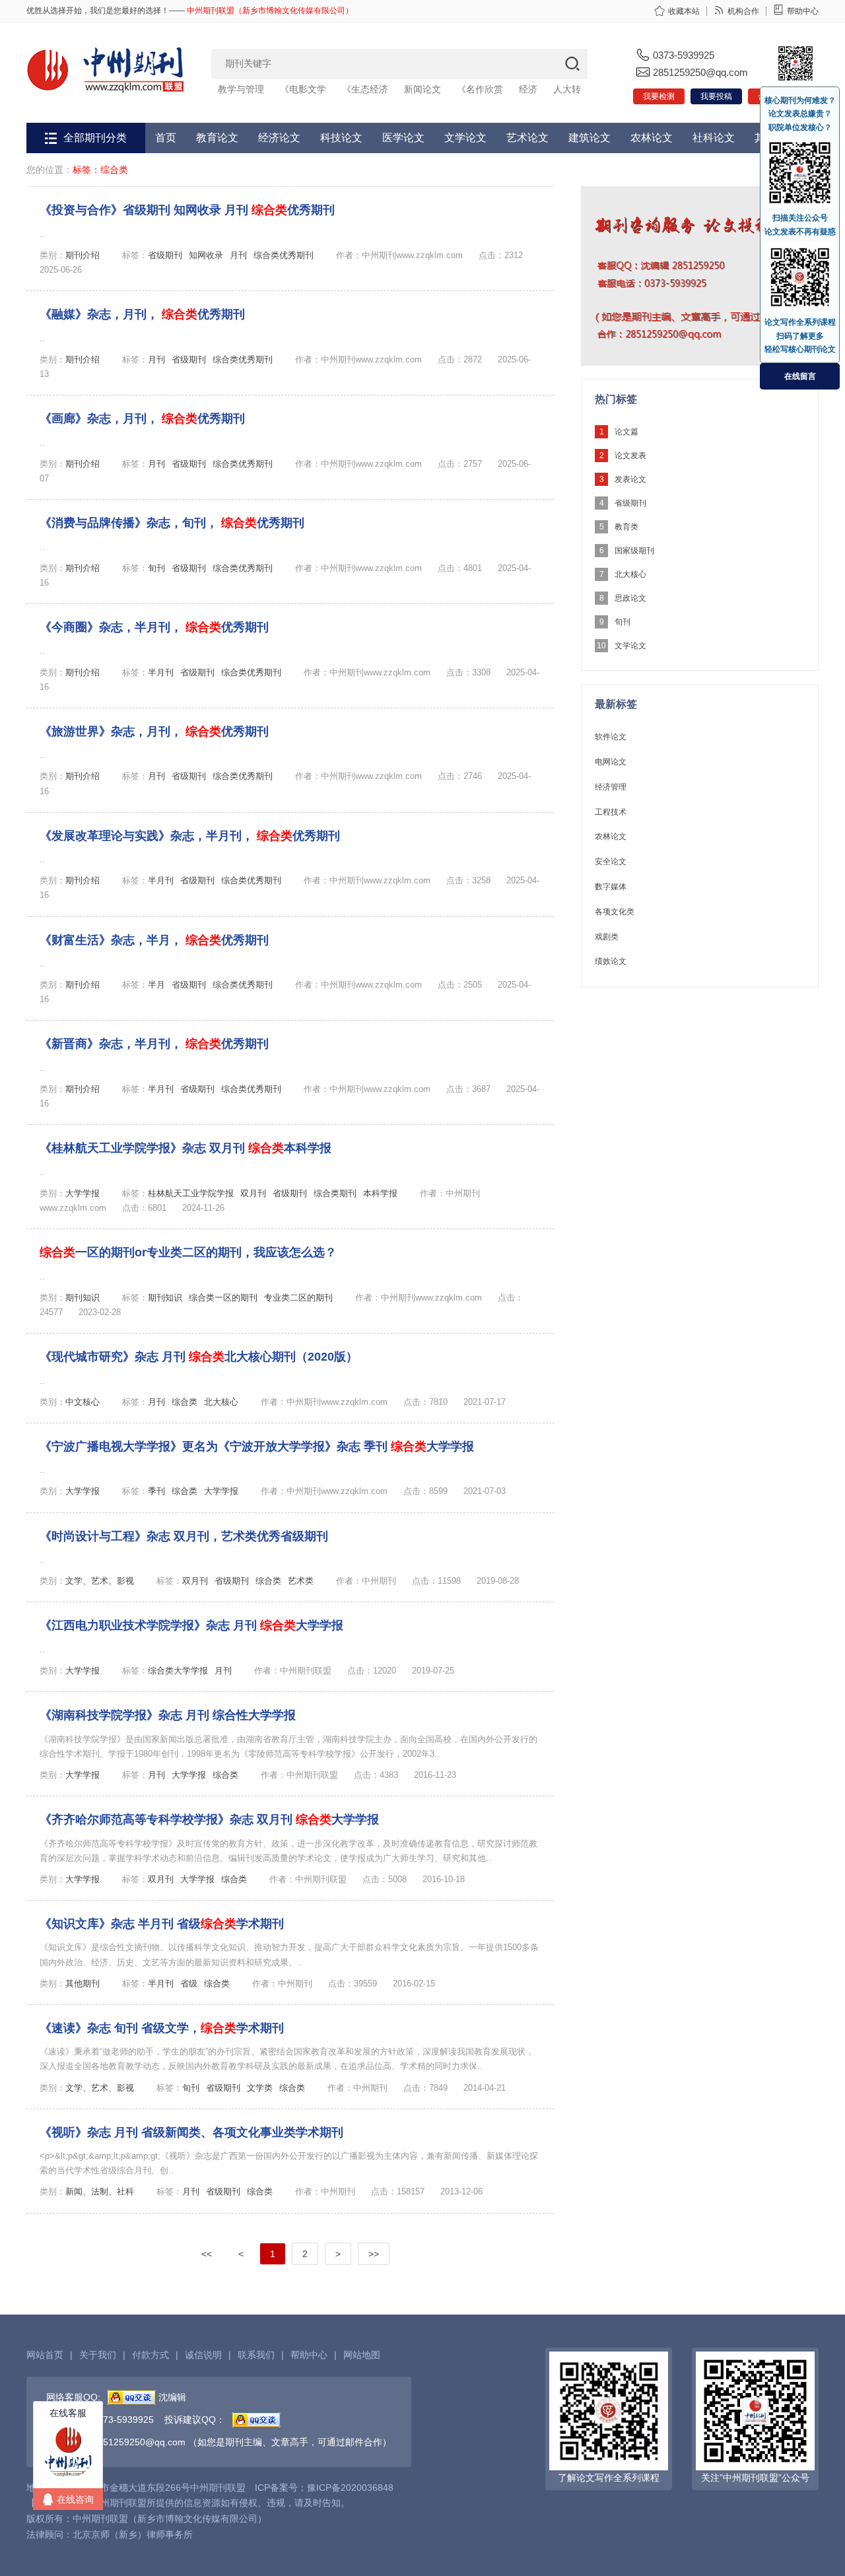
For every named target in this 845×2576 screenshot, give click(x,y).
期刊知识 (83, 1298)
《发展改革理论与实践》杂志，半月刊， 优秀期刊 (190, 836)
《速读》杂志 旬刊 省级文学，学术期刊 (162, 2028)
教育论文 (217, 138)
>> (374, 2254)
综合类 (185, 1402)
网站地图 (362, 2355)
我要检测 (659, 96)
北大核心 (221, 1402)
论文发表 (630, 456)
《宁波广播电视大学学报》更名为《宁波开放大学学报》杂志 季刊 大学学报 (257, 1446)
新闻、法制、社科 (100, 2191)
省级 (189, 1983)
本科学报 (380, 1193)
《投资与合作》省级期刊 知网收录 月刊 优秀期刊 (187, 210)
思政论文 (630, 598)
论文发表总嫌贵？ (800, 114)
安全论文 (611, 862)
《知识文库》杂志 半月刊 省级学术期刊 (162, 1924)
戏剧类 (607, 937)
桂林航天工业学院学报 (191, 1193)
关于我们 (98, 2355)
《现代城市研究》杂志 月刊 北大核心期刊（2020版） (199, 1357)
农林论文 (652, 138)
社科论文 (714, 138)
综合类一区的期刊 (223, 1298)
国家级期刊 (634, 551)
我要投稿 (716, 96)
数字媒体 (611, 887)
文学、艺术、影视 (100, 1581)
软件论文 (611, 737)
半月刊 (161, 672)
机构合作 (743, 11)
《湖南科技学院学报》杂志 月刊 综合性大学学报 (168, 1715)
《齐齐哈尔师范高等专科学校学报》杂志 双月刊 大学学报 (209, 1819)
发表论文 (630, 479)
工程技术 (611, 812)
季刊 (156, 1491)
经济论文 (279, 138)
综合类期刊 (335, 1193)
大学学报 (83, 1193)
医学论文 (403, 138)
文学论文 (465, 138)
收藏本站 (684, 11)
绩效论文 (611, 961)
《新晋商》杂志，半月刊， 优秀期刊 (154, 1044)
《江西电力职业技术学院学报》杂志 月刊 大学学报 (191, 1625)
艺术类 (301, 1581)
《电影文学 (303, 89)
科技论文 (341, 138)
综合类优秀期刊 (284, 255)
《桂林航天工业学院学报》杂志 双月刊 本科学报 (186, 1148)
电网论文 (611, 762)
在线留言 (800, 376)
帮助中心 (803, 11)
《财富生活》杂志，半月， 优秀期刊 (154, 940)
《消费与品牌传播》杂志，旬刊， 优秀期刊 (172, 523)
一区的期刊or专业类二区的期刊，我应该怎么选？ (188, 1252)
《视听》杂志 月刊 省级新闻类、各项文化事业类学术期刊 (191, 2132)
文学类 (260, 2088)
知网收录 (206, 255)
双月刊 (253, 1193)
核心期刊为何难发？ (800, 100)
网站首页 (45, 2355)
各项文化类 (615, 912)
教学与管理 (241, 89)
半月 (156, 985)
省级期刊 (165, 255)
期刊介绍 (83, 255)
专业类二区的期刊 (298, 1298)
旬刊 (156, 568)
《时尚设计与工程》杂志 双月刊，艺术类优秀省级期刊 (184, 1536)
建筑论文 (590, 138)
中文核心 (83, 1402)
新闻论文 (422, 89)
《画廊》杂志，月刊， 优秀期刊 (142, 419)
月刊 (238, 255)
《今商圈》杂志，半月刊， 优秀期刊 (154, 627)
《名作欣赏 (480, 89)
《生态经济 (365, 89)
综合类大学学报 (178, 1671)
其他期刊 (83, 1983)
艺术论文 (527, 138)
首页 (166, 138)
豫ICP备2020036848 (350, 2488)
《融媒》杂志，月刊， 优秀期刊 (142, 314)
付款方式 (151, 2355)
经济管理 (611, 787)
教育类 (626, 527)
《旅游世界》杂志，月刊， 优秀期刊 (154, 731)
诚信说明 (203, 2355)
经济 (528, 89)
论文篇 (626, 432)
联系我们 (256, 2355)
